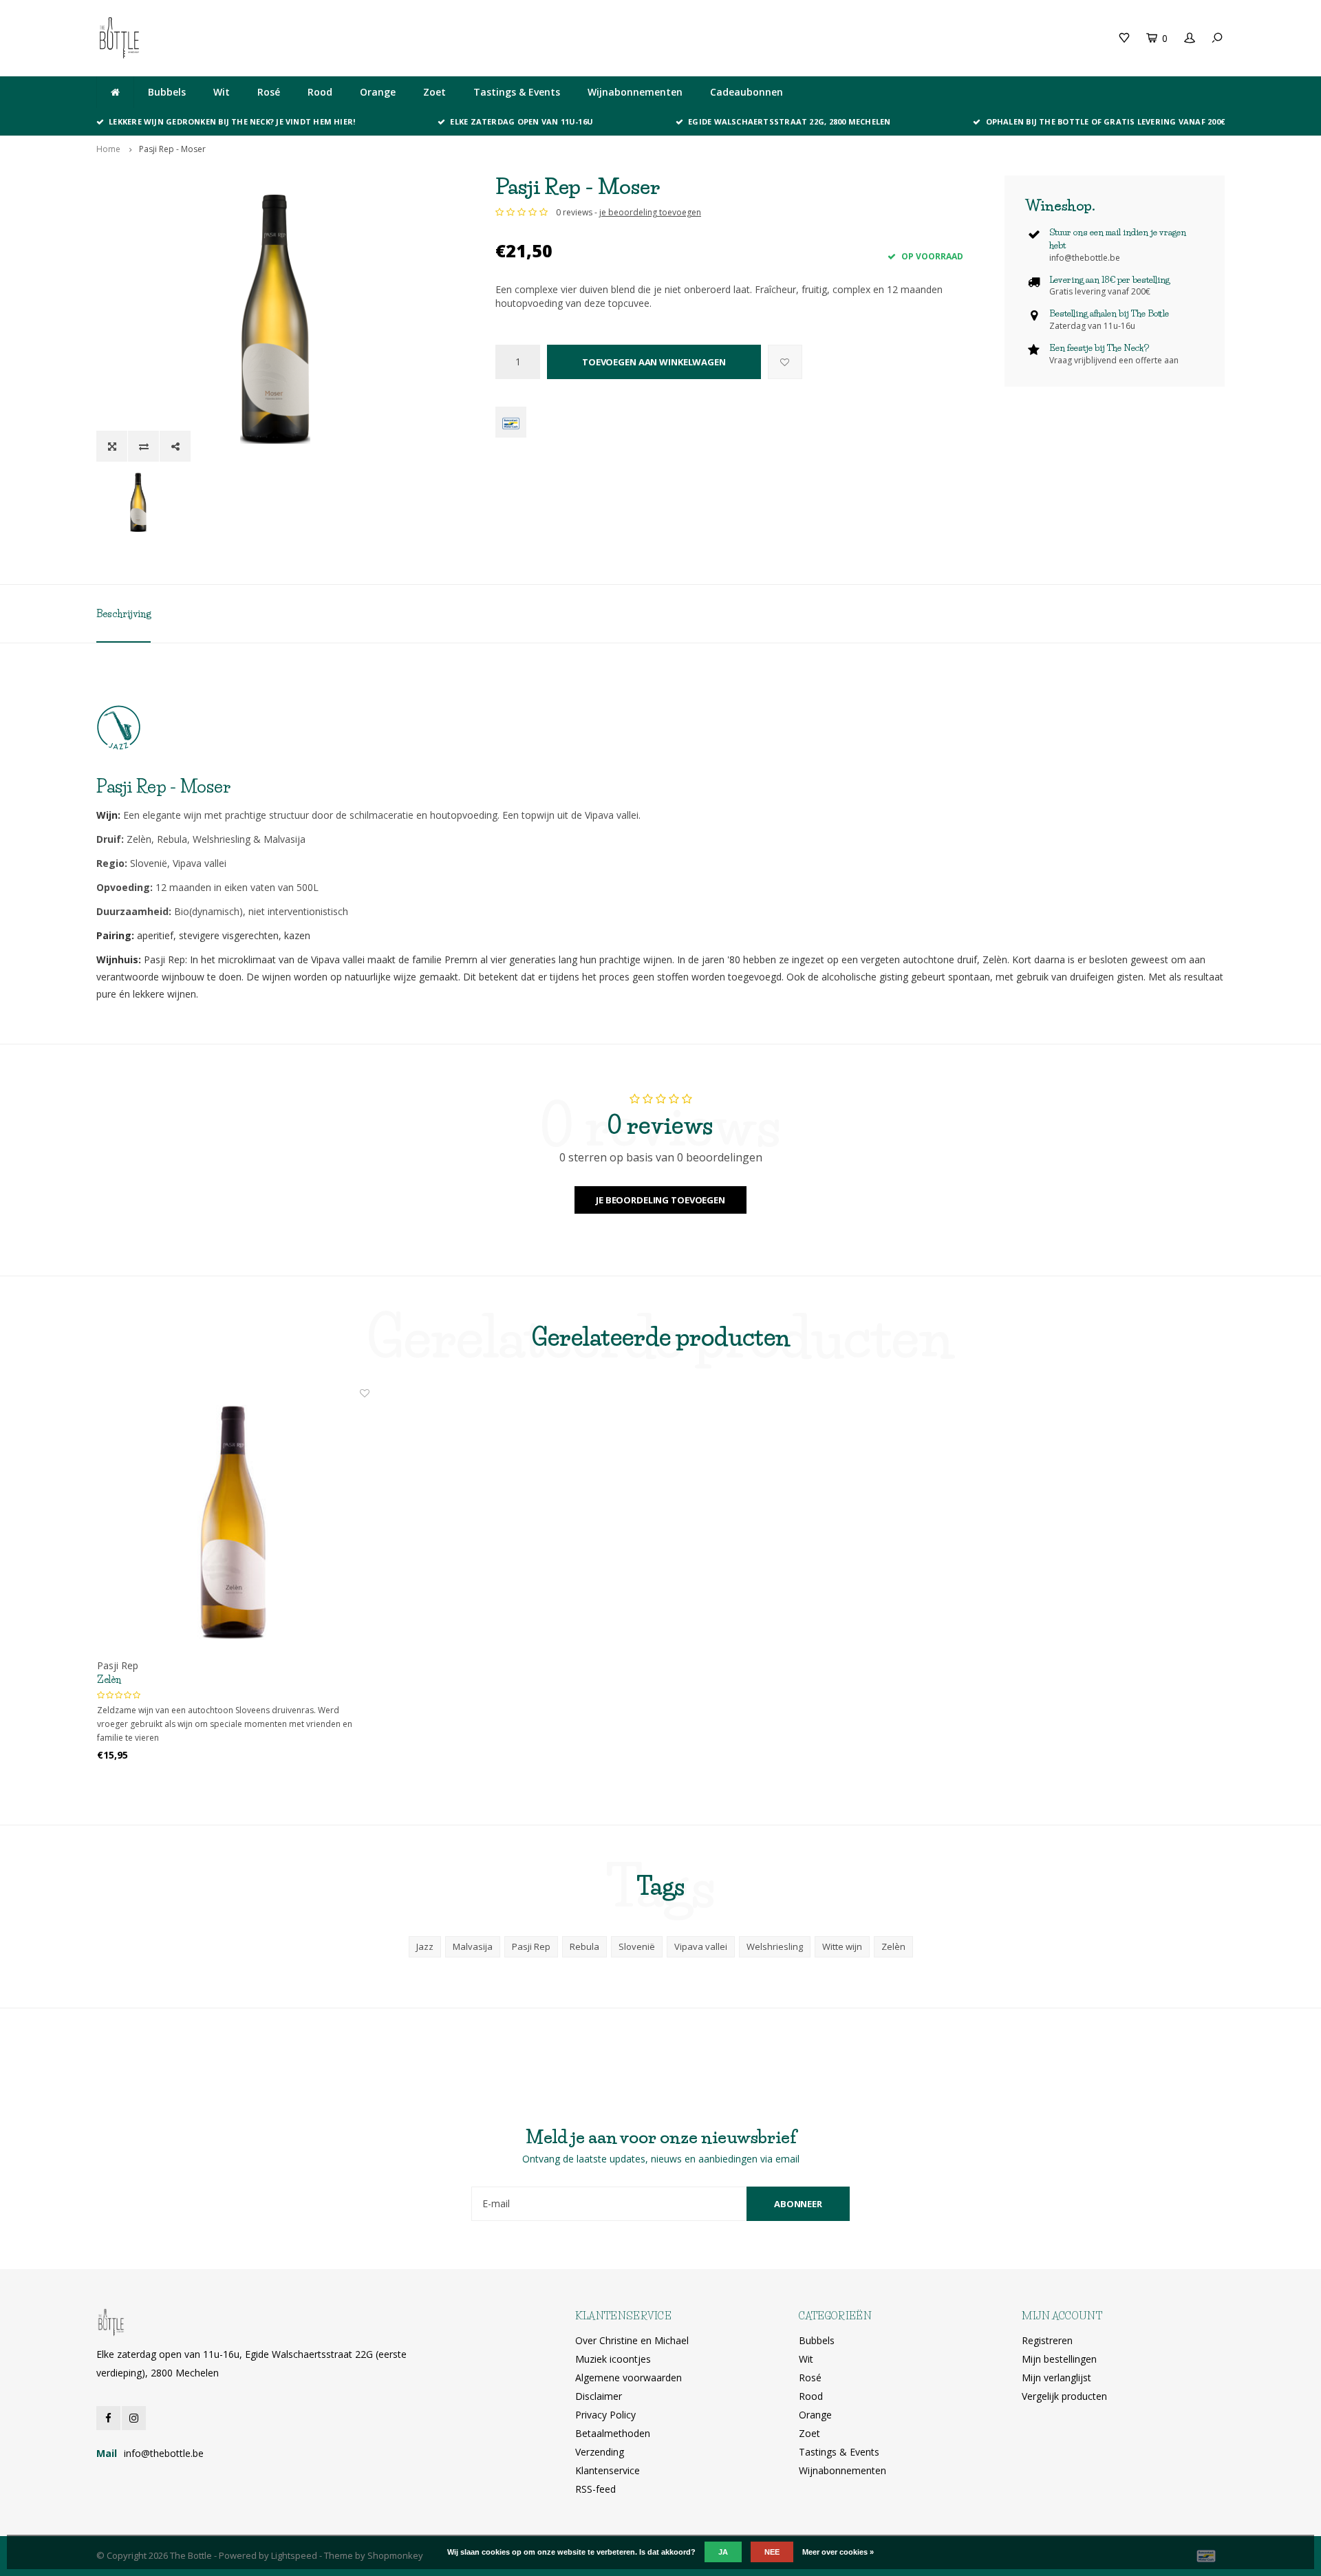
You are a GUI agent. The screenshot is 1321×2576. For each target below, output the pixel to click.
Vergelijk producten (1064, 2396)
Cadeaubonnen (747, 92)
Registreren (1047, 2340)
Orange (378, 92)
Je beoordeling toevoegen (660, 1200)
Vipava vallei (701, 1946)
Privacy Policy (605, 2415)
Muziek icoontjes (613, 2359)
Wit (222, 92)
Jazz (425, 1946)
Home (108, 149)
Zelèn (109, 1679)
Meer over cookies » (838, 2552)
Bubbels (167, 92)
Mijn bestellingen (1059, 2359)
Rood (320, 92)
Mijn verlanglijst (1056, 2378)
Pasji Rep (531, 1946)
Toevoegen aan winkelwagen (654, 362)
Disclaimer (599, 2396)
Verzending (600, 2452)
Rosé (269, 92)
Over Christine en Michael (632, 2340)
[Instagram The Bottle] (134, 2418)
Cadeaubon (387, 37)
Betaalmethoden (613, 2433)
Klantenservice (608, 2470)
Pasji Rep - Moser (172, 149)
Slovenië (637, 1946)
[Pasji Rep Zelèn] (233, 1523)
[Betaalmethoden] (511, 422)
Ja (723, 2552)
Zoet (434, 92)
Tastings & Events (517, 92)
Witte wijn (842, 1946)
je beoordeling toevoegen (650, 212)
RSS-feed (595, 2489)
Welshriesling (775, 1946)
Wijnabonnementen (635, 92)
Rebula (584, 1946)
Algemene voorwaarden (629, 2378)
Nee (772, 2552)
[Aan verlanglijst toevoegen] (785, 362)
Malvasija (473, 1946)
